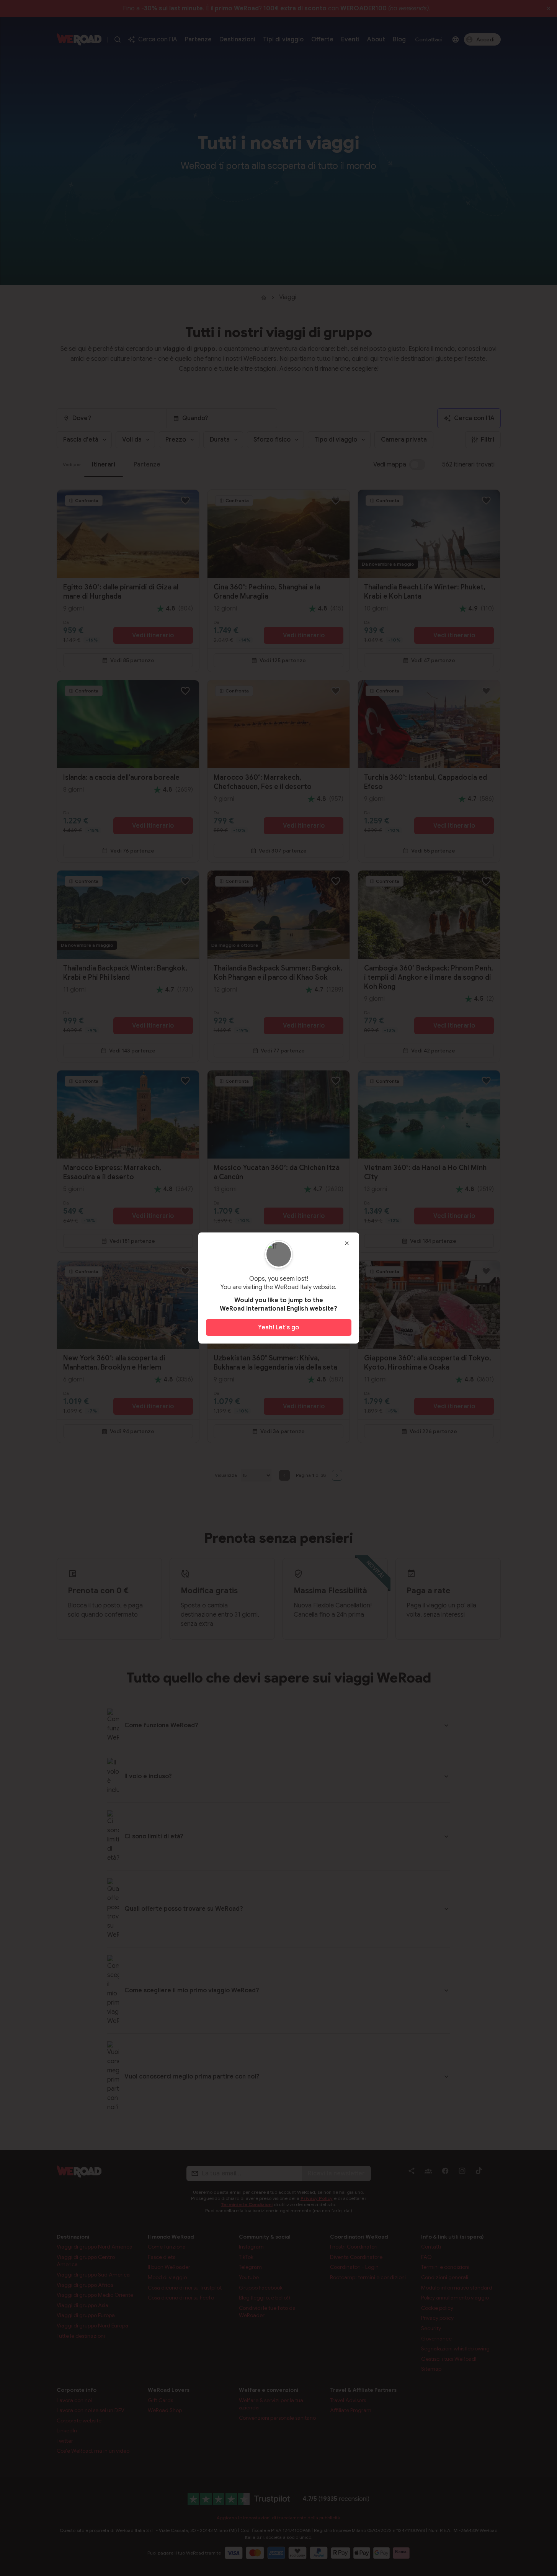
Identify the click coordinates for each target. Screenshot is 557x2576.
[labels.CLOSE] (347, 1243)
